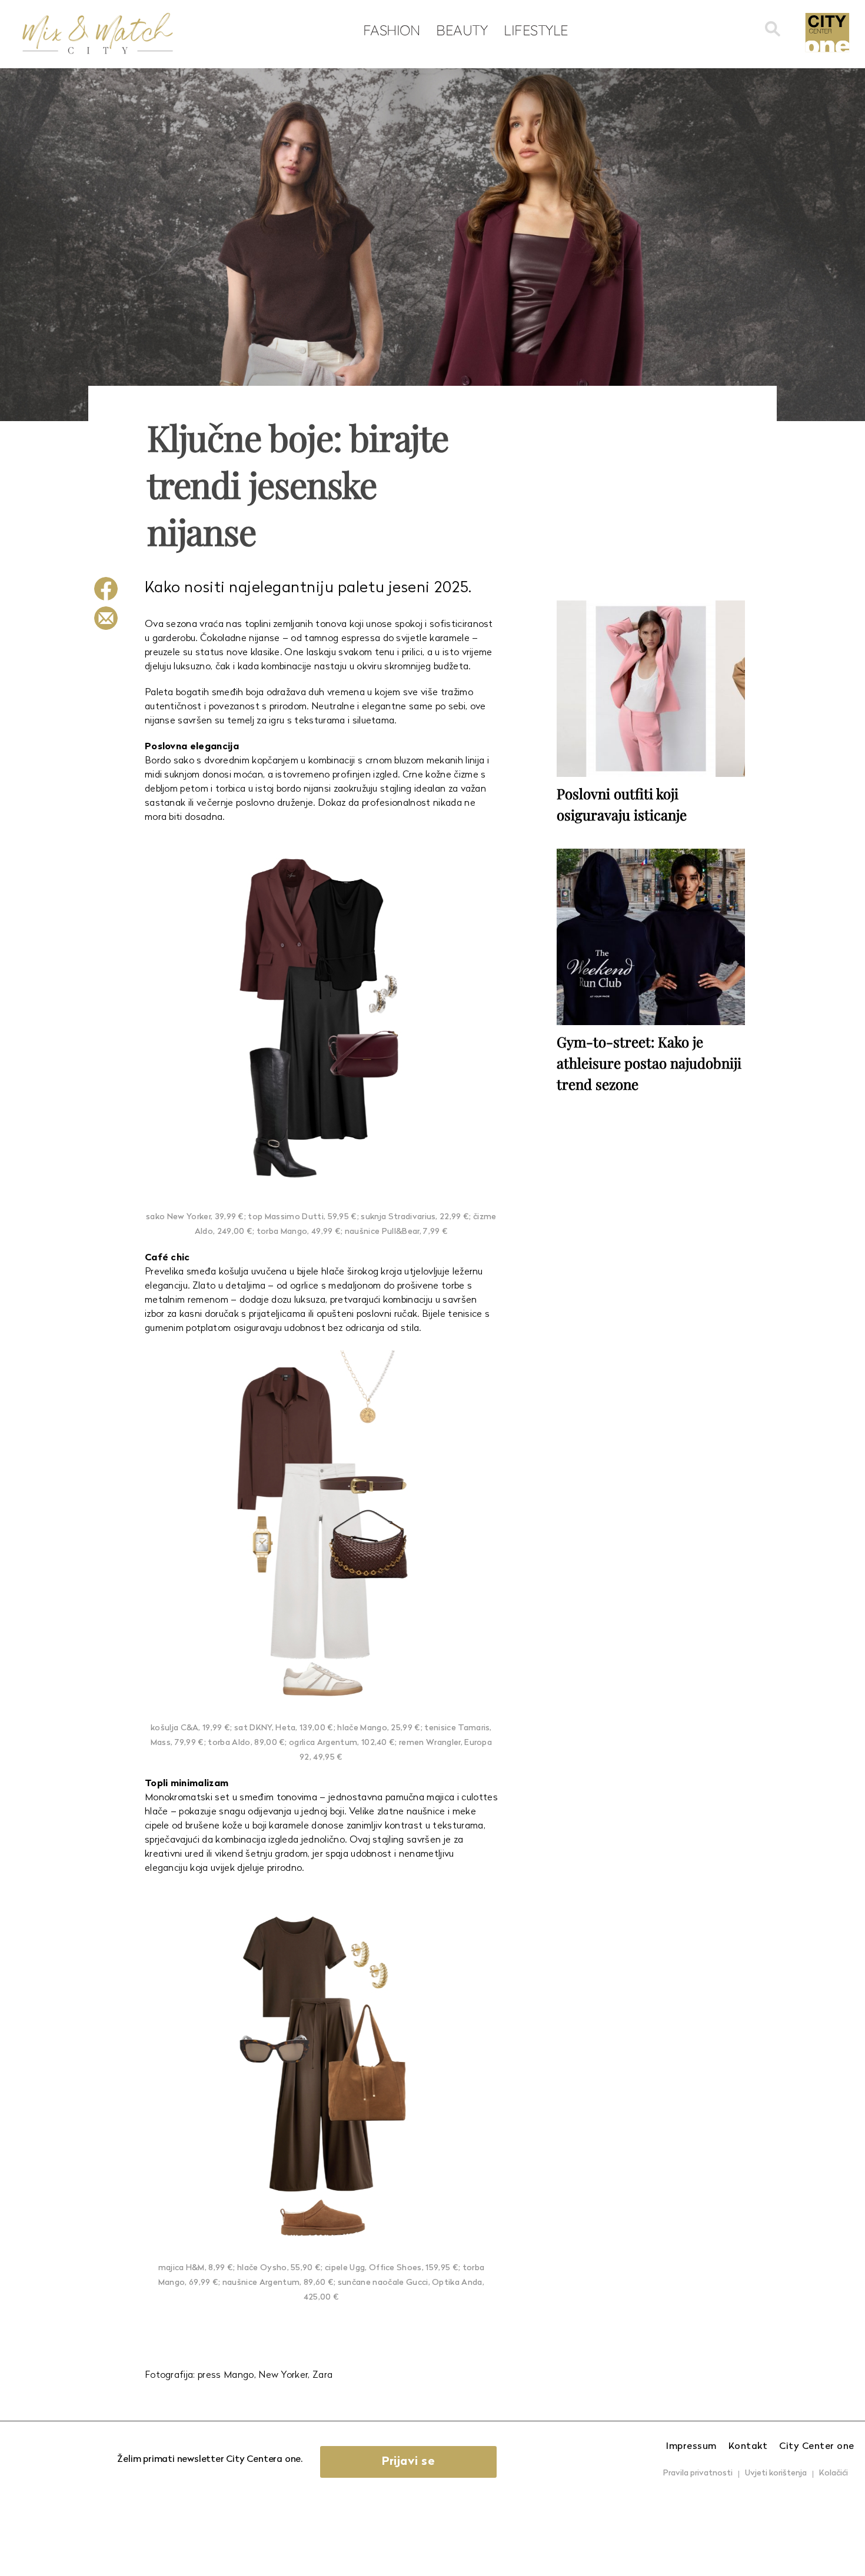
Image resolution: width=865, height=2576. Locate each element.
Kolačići (834, 2473)
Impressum (691, 2447)
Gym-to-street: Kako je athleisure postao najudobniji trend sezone (649, 1063)
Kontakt (748, 2447)
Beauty (462, 30)
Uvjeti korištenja (776, 2473)
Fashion (392, 30)
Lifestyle (536, 30)
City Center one (817, 2447)
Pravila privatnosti (698, 2473)
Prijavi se (408, 2462)
